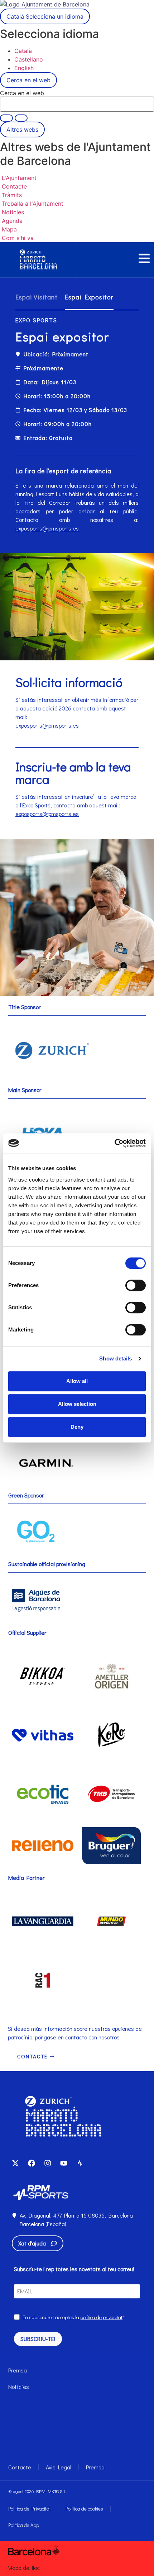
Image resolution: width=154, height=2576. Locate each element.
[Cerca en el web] (21, 118)
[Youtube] (64, 2163)
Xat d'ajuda (32, 2243)
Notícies (19, 2387)
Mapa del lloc (24, 2568)
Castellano (29, 59)
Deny (77, 1427)
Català (45, 16)
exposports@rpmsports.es (47, 528)
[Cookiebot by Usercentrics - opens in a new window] (114, 1143)
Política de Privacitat (30, 2509)
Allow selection (77, 1404)
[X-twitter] (15, 2163)
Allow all (77, 1381)
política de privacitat (101, 2317)
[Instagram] (48, 2163)
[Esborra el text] (6, 118)
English (24, 68)
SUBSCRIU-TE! (38, 2339)
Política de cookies (84, 2509)
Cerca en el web (22, 93)
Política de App (24, 2525)
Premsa (18, 2370)
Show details (115, 1358)
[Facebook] (32, 2163)
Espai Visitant (37, 297)
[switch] (136, 1285)
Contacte (20, 2467)
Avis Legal (59, 2467)
